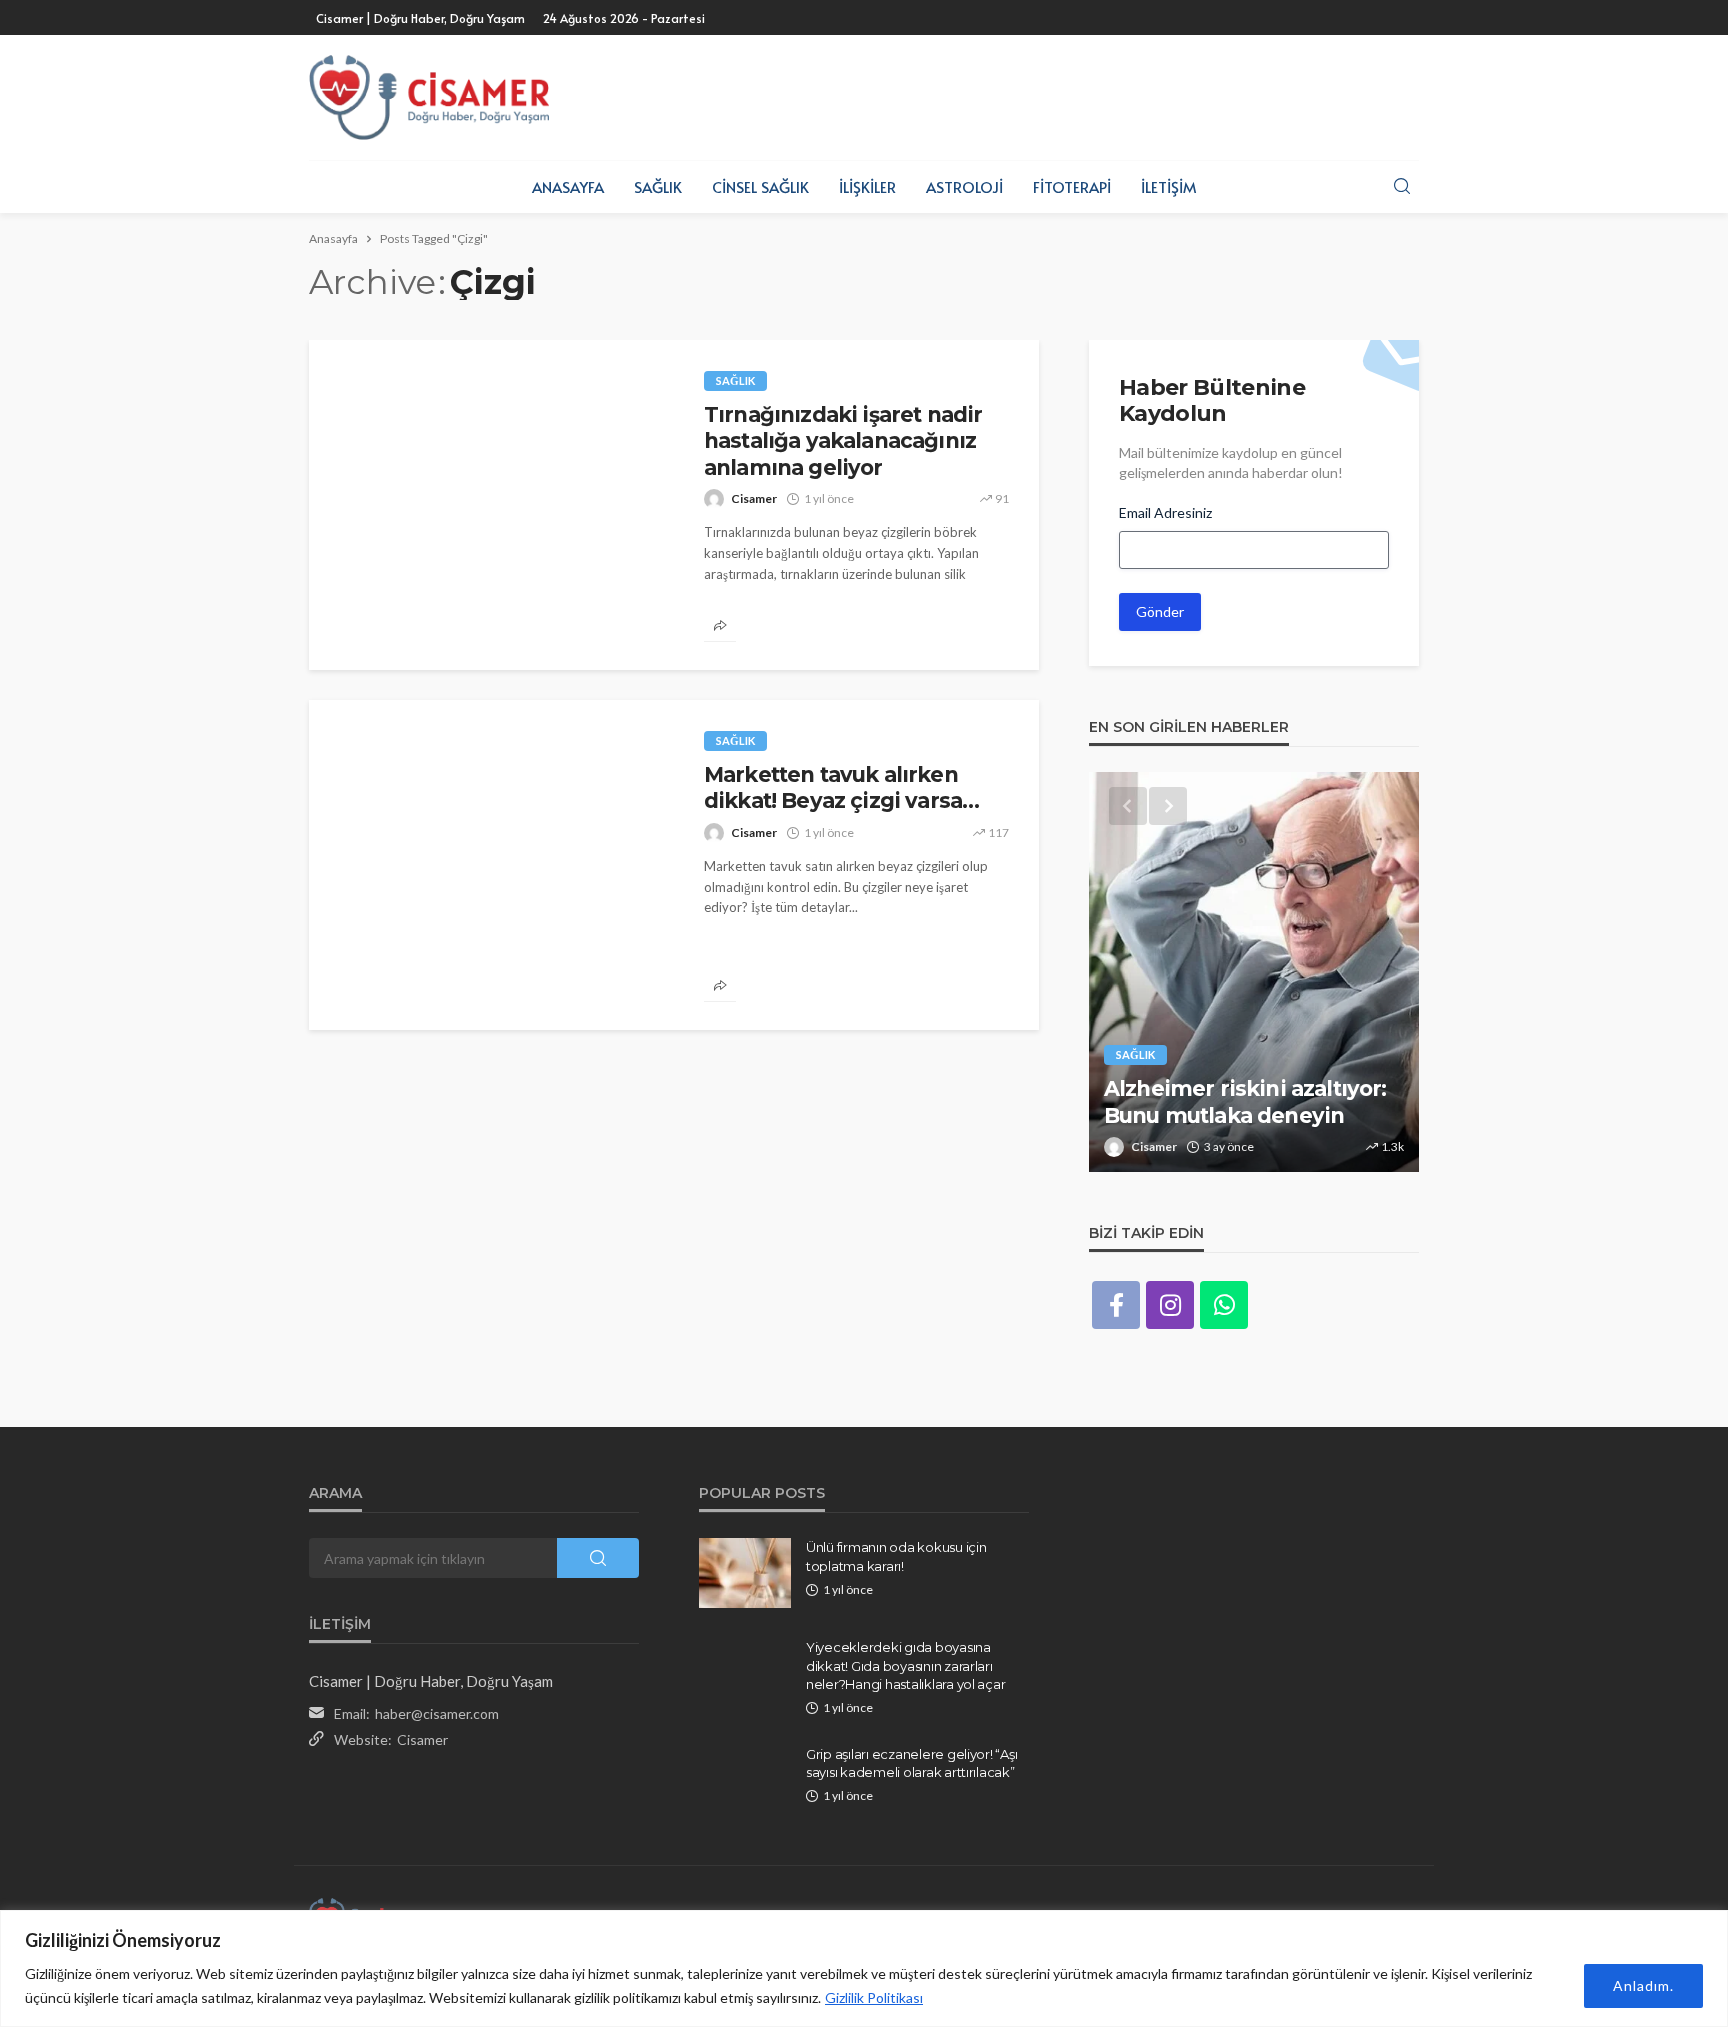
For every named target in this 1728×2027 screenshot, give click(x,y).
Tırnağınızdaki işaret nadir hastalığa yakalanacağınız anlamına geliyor (843, 441)
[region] (864, 1968)
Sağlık (658, 186)
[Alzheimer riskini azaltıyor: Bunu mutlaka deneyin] (1254, 972)
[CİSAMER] (429, 97)
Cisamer (754, 498)
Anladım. (1643, 1985)
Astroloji (964, 186)
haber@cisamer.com (437, 1713)
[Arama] (1402, 187)
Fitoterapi (1072, 186)
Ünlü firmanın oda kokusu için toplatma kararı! (896, 1556)
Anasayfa (568, 186)
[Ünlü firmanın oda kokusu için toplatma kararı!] (745, 1573)
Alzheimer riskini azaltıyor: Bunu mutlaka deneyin (1245, 1101)
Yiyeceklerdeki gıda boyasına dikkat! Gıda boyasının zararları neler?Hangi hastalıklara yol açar (905, 1665)
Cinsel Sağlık (760, 186)
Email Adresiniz (1165, 512)
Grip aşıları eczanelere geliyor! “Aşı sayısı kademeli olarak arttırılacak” (911, 1763)
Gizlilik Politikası (874, 1997)
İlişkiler (867, 186)
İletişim (1168, 186)
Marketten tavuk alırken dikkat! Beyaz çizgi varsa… (841, 787)
